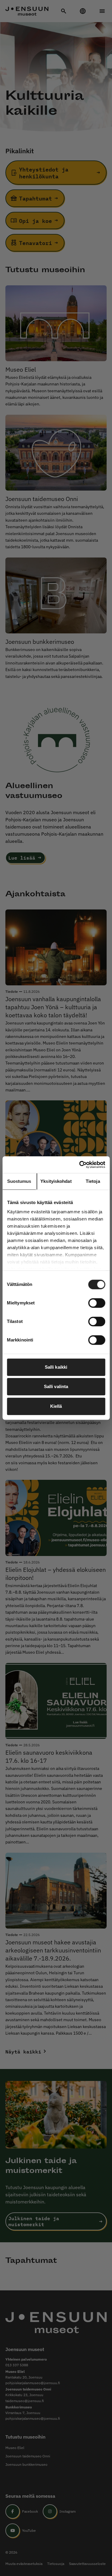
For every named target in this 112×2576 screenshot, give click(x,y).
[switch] (97, 1303)
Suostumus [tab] (19, 1181)
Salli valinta (56, 1386)
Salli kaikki (56, 1367)
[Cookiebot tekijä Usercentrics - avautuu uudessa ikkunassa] (80, 1165)
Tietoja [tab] (93, 1181)
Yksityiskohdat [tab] (56, 1181)
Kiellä (56, 1406)
